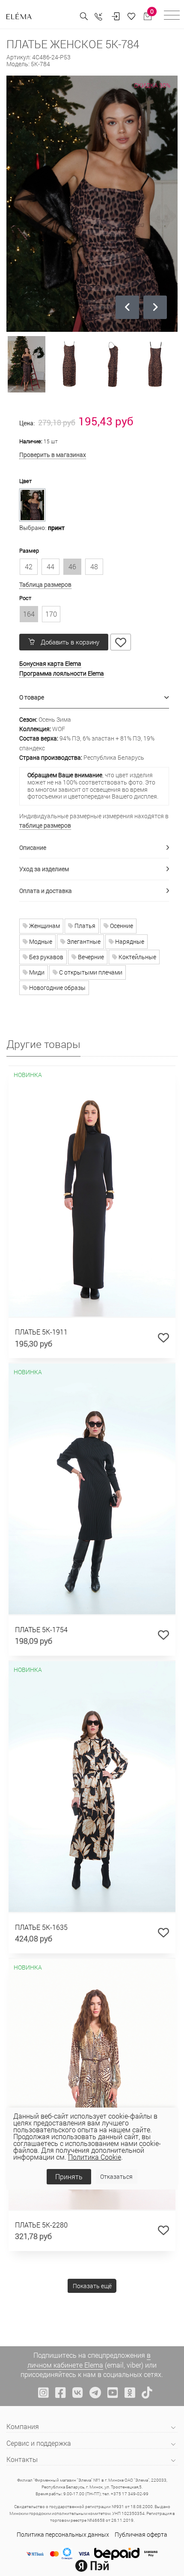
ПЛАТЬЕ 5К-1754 (41, 1629)
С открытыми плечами (90, 972)
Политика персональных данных (63, 2534)
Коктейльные (137, 957)
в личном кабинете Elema (89, 2360)
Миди (36, 972)
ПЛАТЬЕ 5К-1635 (41, 1927)
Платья (84, 926)
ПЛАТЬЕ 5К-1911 (41, 1332)
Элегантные (83, 941)
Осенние (121, 926)
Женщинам (44, 926)
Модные (40, 941)
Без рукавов (46, 957)
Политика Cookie (95, 2157)
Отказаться (116, 2176)
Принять (69, 2176)
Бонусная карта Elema (50, 663)
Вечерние (90, 957)
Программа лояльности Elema (62, 673)
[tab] (94, 698)
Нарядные (129, 941)
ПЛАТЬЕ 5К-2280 (41, 2225)
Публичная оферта (141, 2534)
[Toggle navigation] (172, 16)
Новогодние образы (57, 988)
